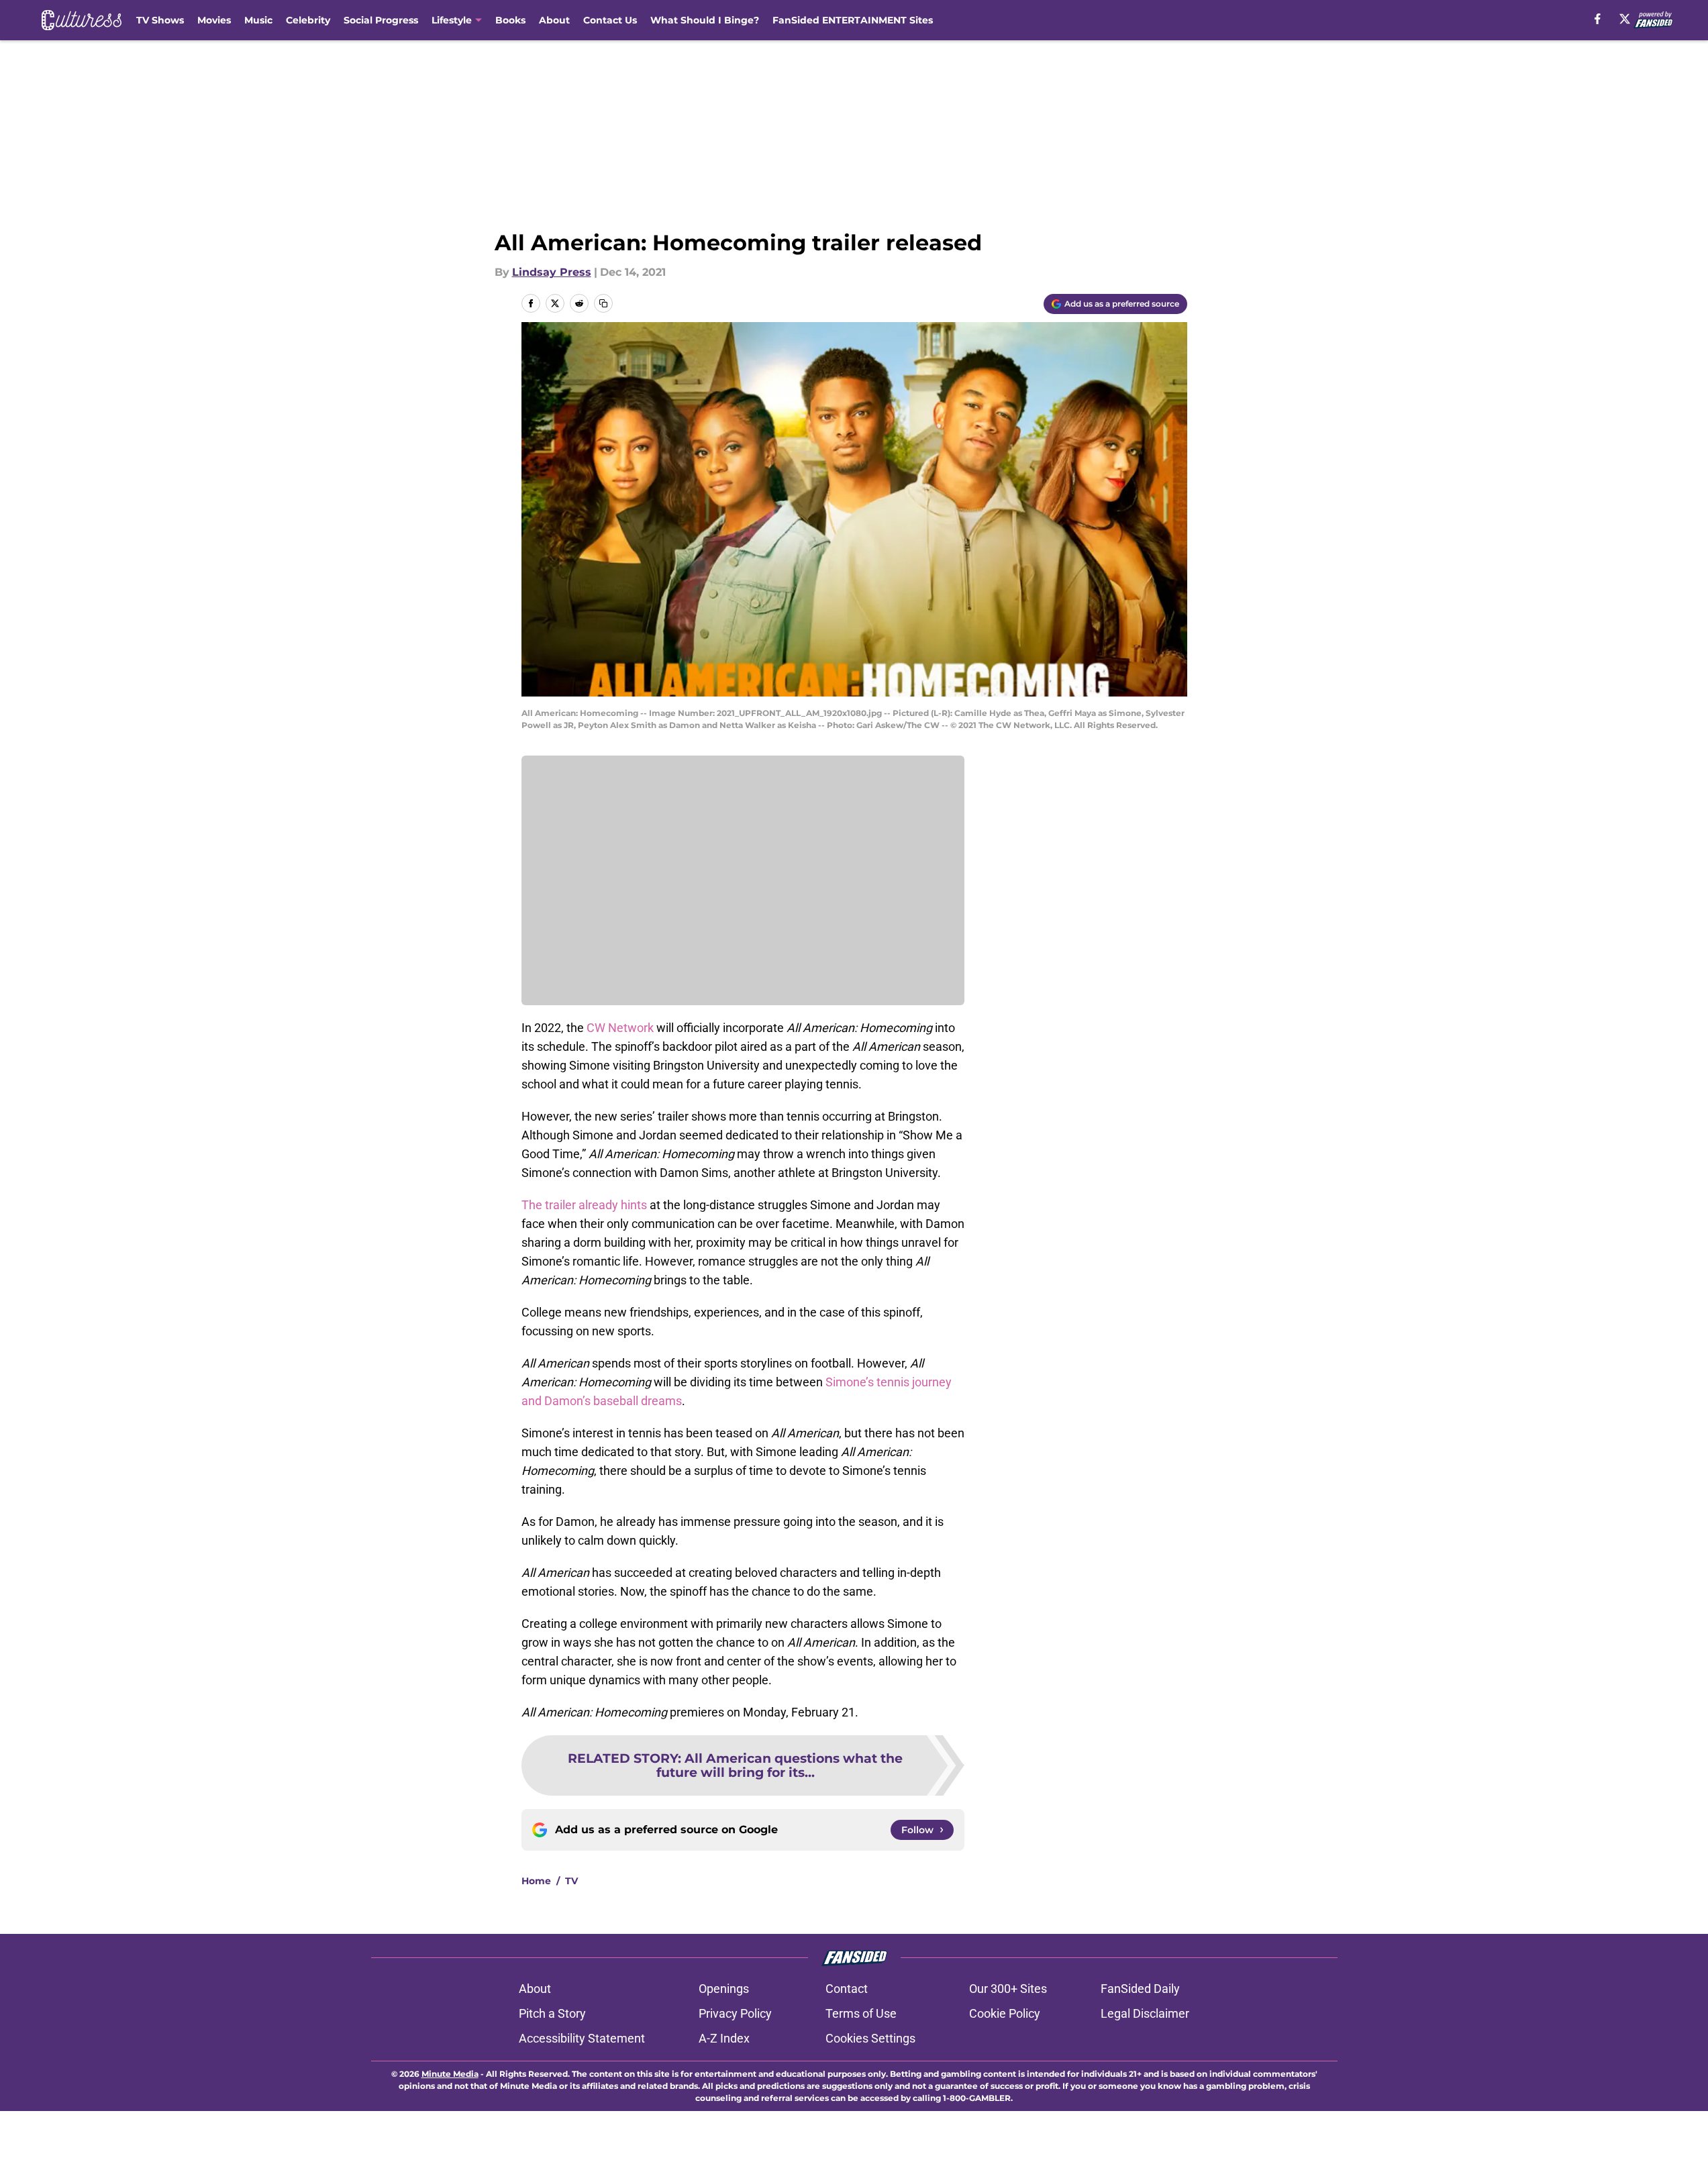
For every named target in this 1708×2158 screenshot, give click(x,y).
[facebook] (1598, 19)
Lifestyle (452, 20)
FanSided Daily (1140, 1989)
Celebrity (308, 20)
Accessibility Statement (582, 2038)
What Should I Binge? (705, 20)
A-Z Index (724, 2038)
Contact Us (610, 20)
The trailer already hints (584, 1205)
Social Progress (381, 20)
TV (571, 1881)
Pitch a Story (552, 2013)
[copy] (603, 303)
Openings (724, 1989)
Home (536, 1881)
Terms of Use (861, 2013)
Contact (847, 1989)
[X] (1625, 19)
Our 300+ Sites (1008, 1989)
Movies (214, 20)
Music (258, 20)
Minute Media (450, 2074)
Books (510, 20)
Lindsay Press (552, 272)
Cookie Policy (1005, 2013)
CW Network (620, 1028)
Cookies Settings (870, 2038)
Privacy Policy (735, 2013)
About (554, 20)
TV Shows (160, 20)
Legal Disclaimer (1145, 2013)
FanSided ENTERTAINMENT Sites (853, 20)
